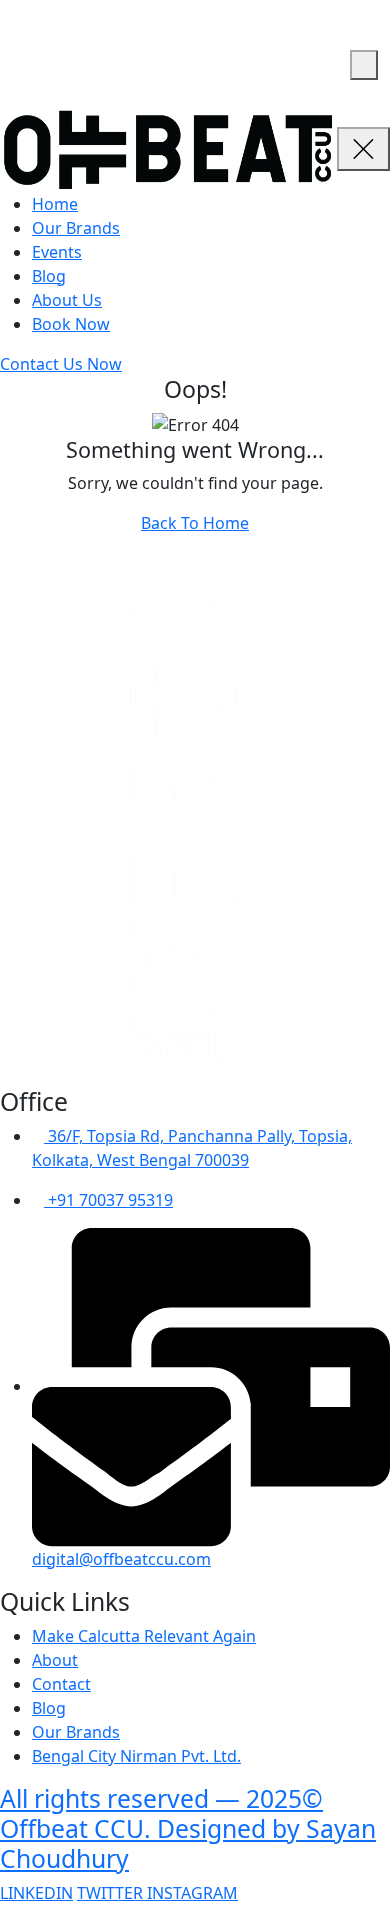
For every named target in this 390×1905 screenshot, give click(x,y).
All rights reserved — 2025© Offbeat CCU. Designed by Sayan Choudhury (188, 1828)
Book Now (71, 324)
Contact (61, 1684)
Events (57, 252)
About (55, 1660)
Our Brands (76, 228)
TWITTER (112, 1893)
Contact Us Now (61, 364)
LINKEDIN (36, 1893)
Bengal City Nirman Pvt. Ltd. (136, 1756)
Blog (49, 276)
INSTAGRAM (192, 1893)
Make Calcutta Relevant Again (144, 1636)
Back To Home (195, 523)
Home (55, 204)
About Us (67, 300)
